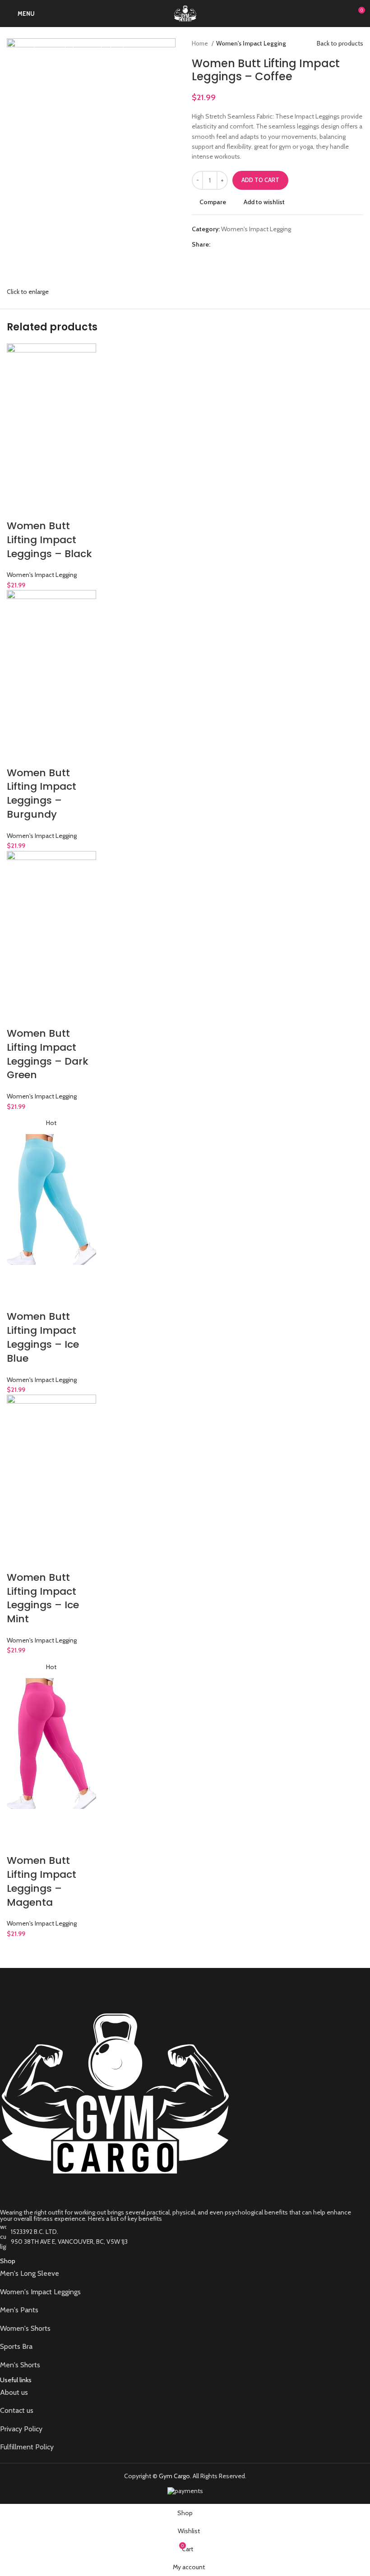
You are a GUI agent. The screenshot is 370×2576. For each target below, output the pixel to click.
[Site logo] (185, 13)
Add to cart (260, 180)
